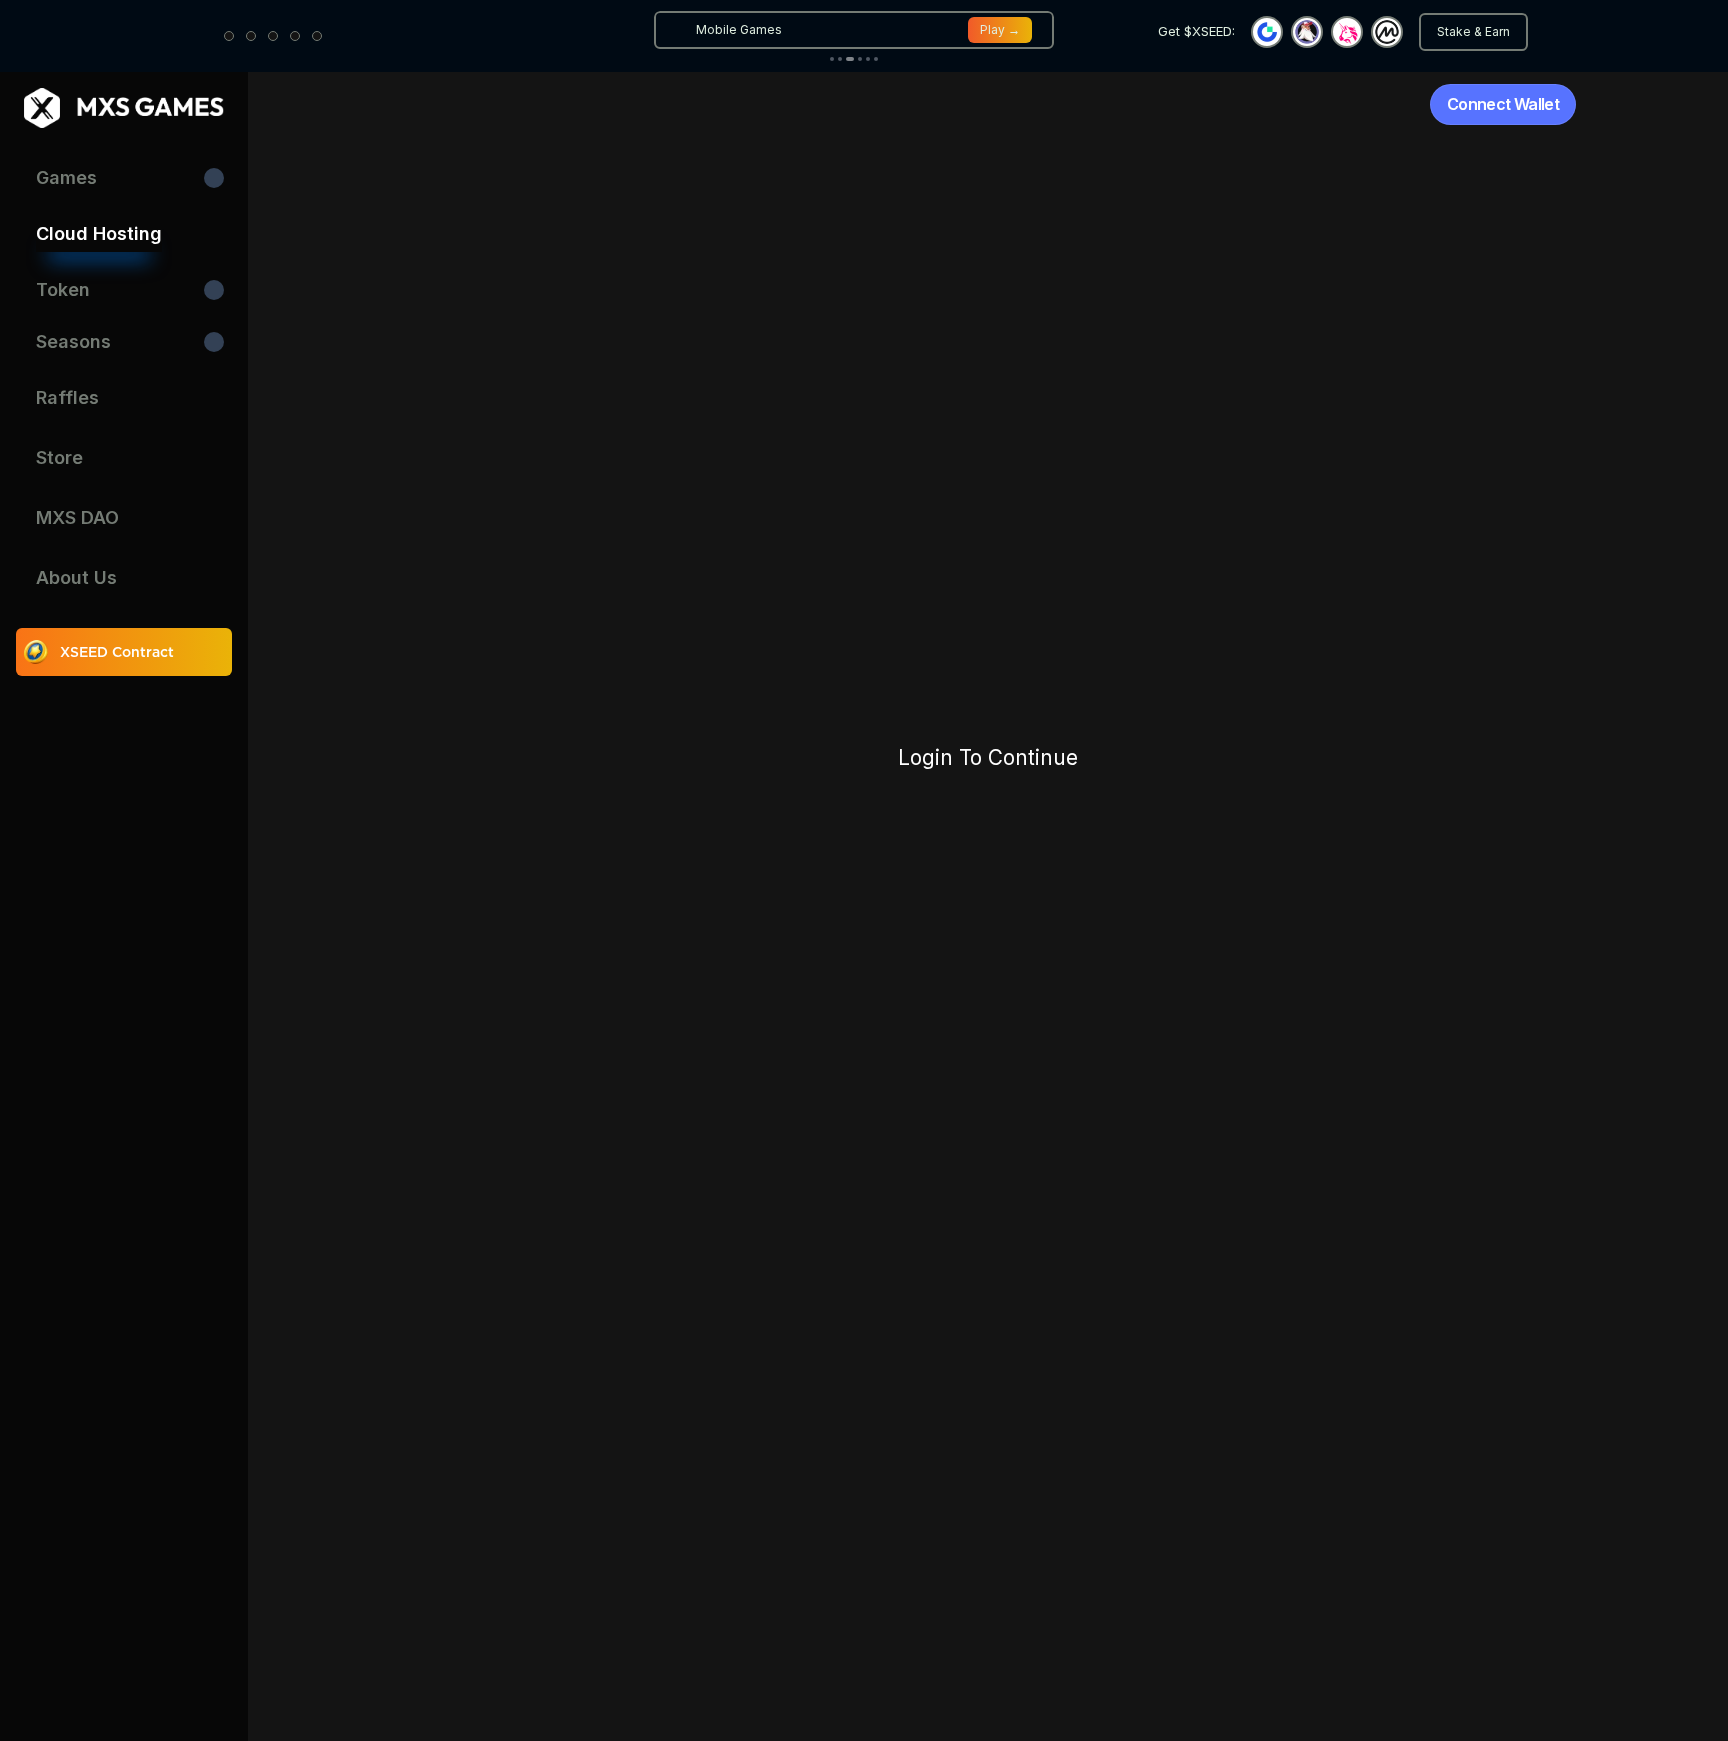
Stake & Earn (1473, 31)
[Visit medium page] (273, 36)
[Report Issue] (317, 36)
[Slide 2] (840, 59)
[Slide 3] (850, 59)
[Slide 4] (860, 59)
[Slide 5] (868, 59)
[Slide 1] (832, 59)
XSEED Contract (117, 652)
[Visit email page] (295, 36)
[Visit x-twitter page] (251, 36)
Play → (1000, 29)
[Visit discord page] (229, 36)
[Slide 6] (876, 59)
